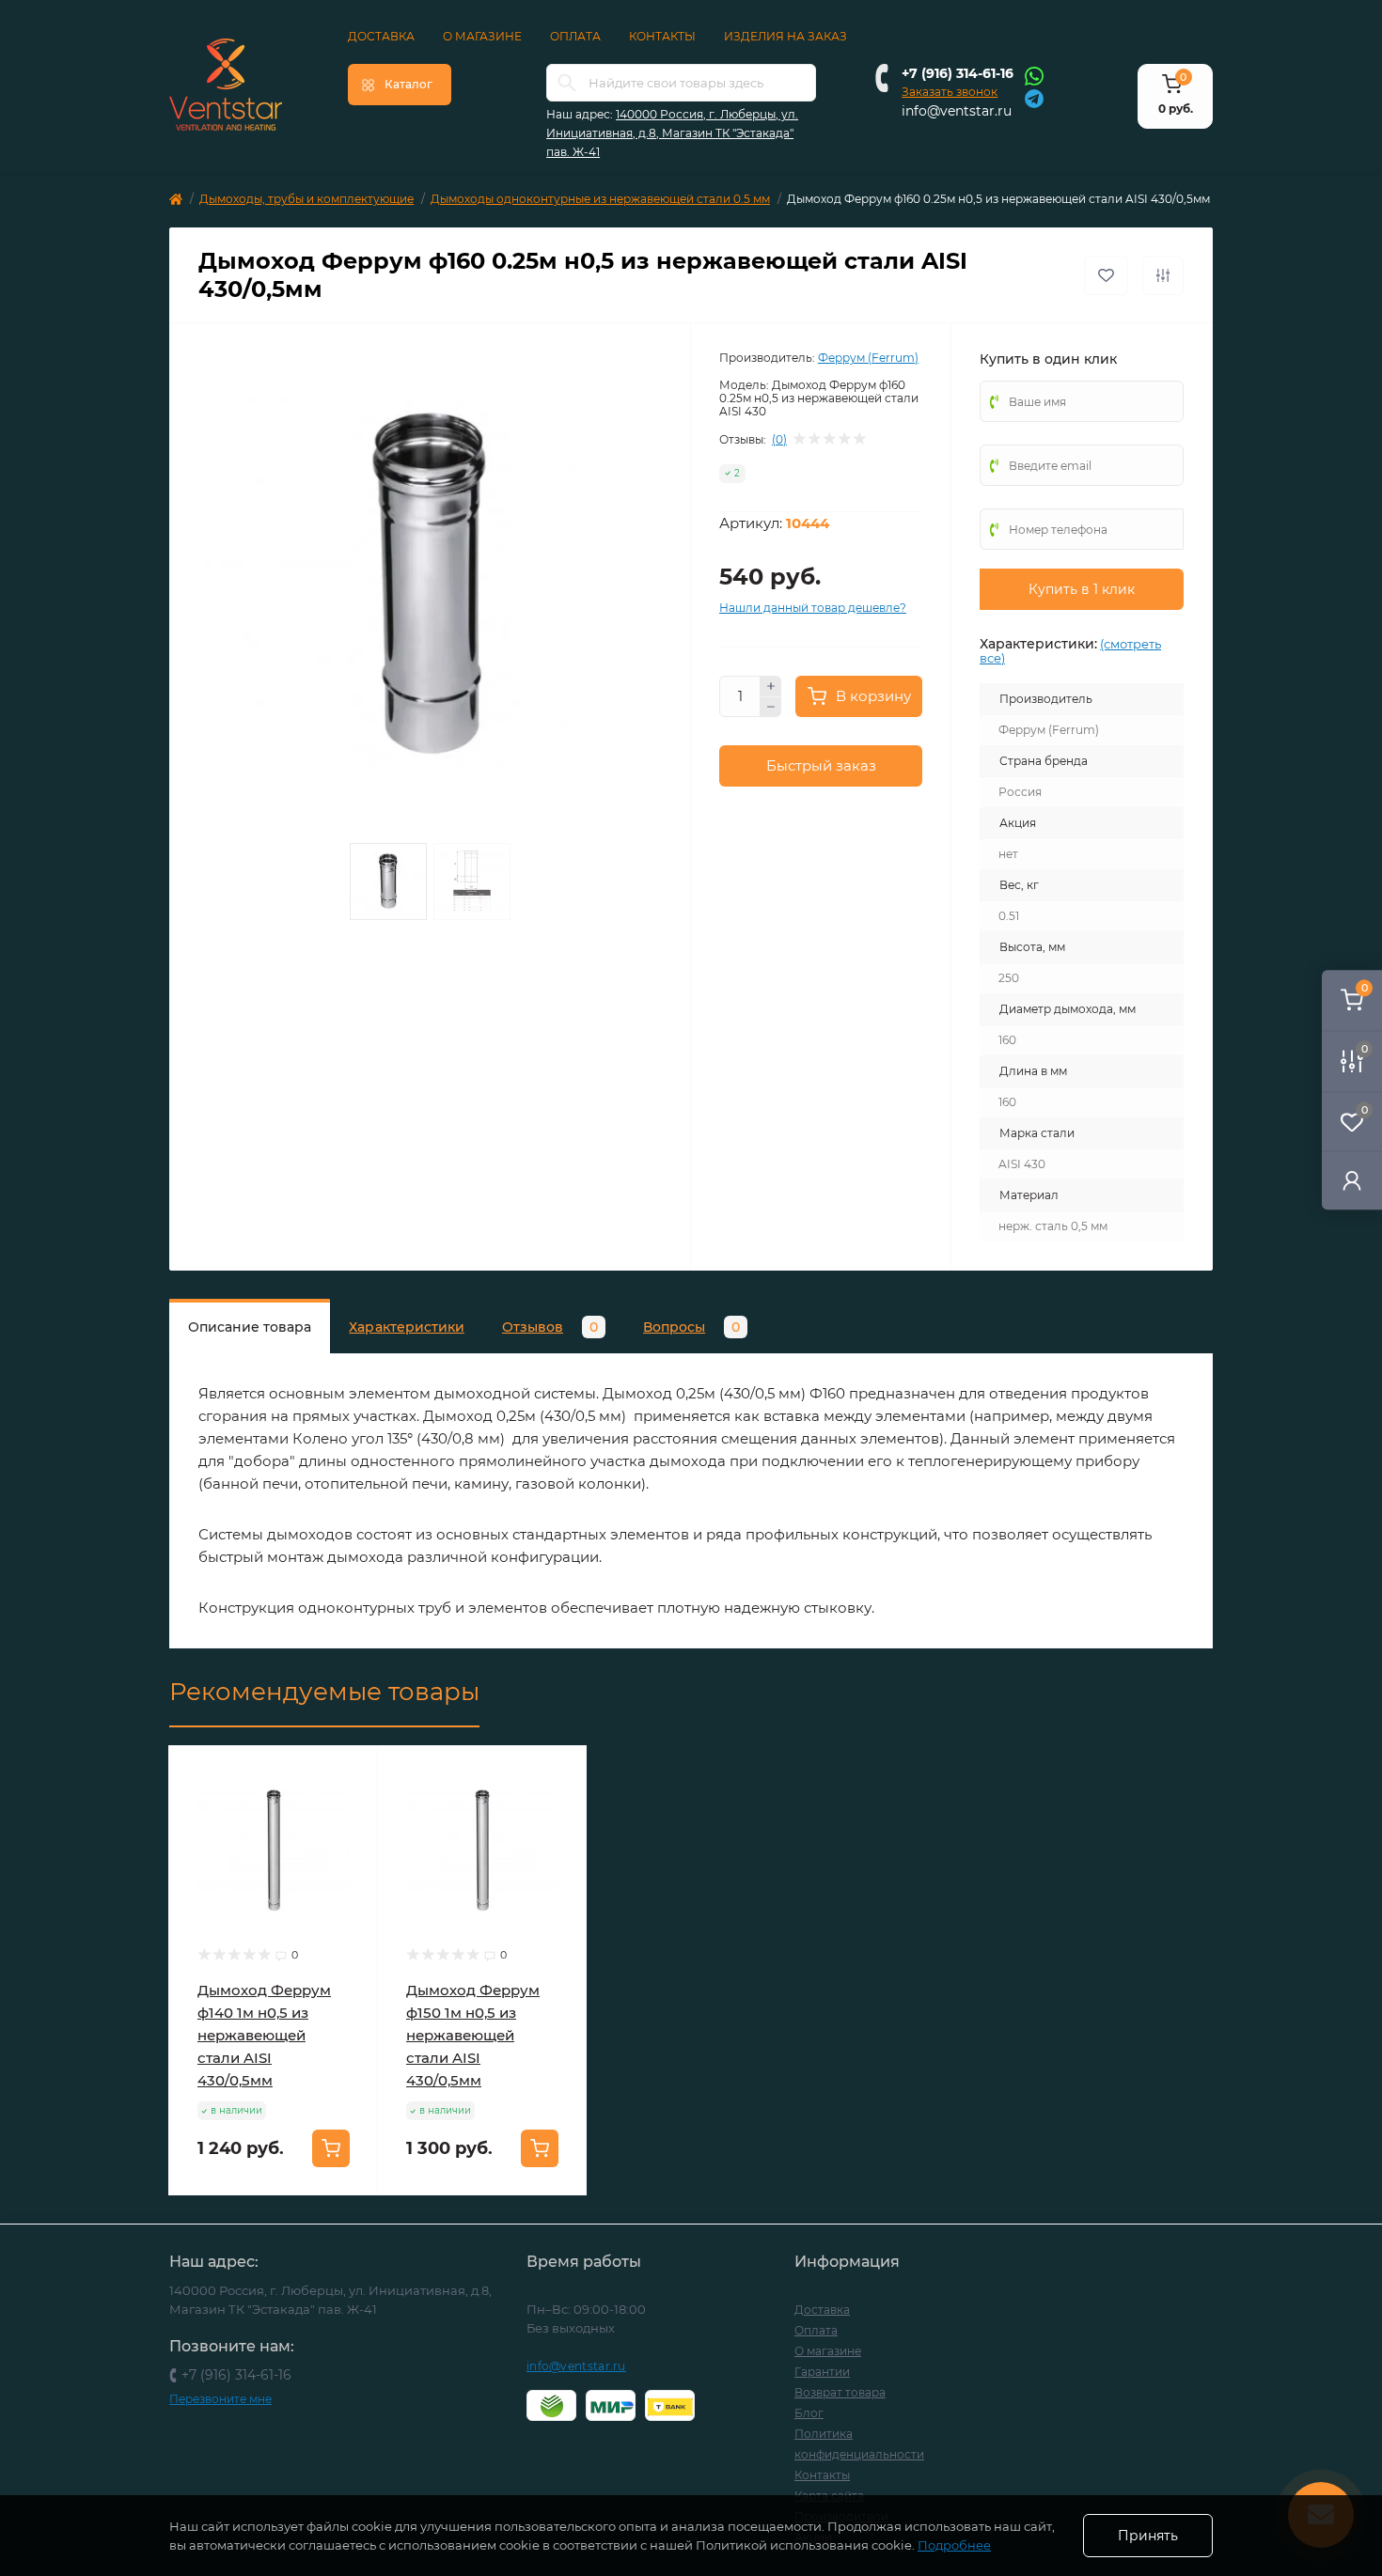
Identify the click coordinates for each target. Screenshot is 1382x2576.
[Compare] (350, 1846)
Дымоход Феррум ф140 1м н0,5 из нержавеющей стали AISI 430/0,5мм (264, 2035)
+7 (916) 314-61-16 (958, 73)
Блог (809, 2413)
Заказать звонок (950, 92)
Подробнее (954, 2545)
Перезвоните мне (220, 2399)
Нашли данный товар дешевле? (813, 608)
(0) (779, 440)
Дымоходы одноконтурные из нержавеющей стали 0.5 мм (600, 199)
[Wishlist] (350, 1810)
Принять (1148, 2536)
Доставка (381, 36)
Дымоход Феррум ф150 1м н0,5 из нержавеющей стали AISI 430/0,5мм (473, 2035)
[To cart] (331, 2148)
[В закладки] (1106, 275)
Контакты (662, 36)
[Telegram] (1034, 97)
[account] (1352, 1180)
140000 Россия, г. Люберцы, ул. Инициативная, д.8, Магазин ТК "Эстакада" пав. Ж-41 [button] (672, 133)
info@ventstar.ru (957, 111)
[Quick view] (350, 1774)
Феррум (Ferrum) (868, 358)
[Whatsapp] (1034, 75)
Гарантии (822, 2372)
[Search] (567, 83)
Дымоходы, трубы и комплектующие (306, 199)
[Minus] (771, 708)
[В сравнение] (1163, 275)
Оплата (575, 36)
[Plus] (771, 686)
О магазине (482, 36)
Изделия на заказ (785, 36)
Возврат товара (840, 2392)
